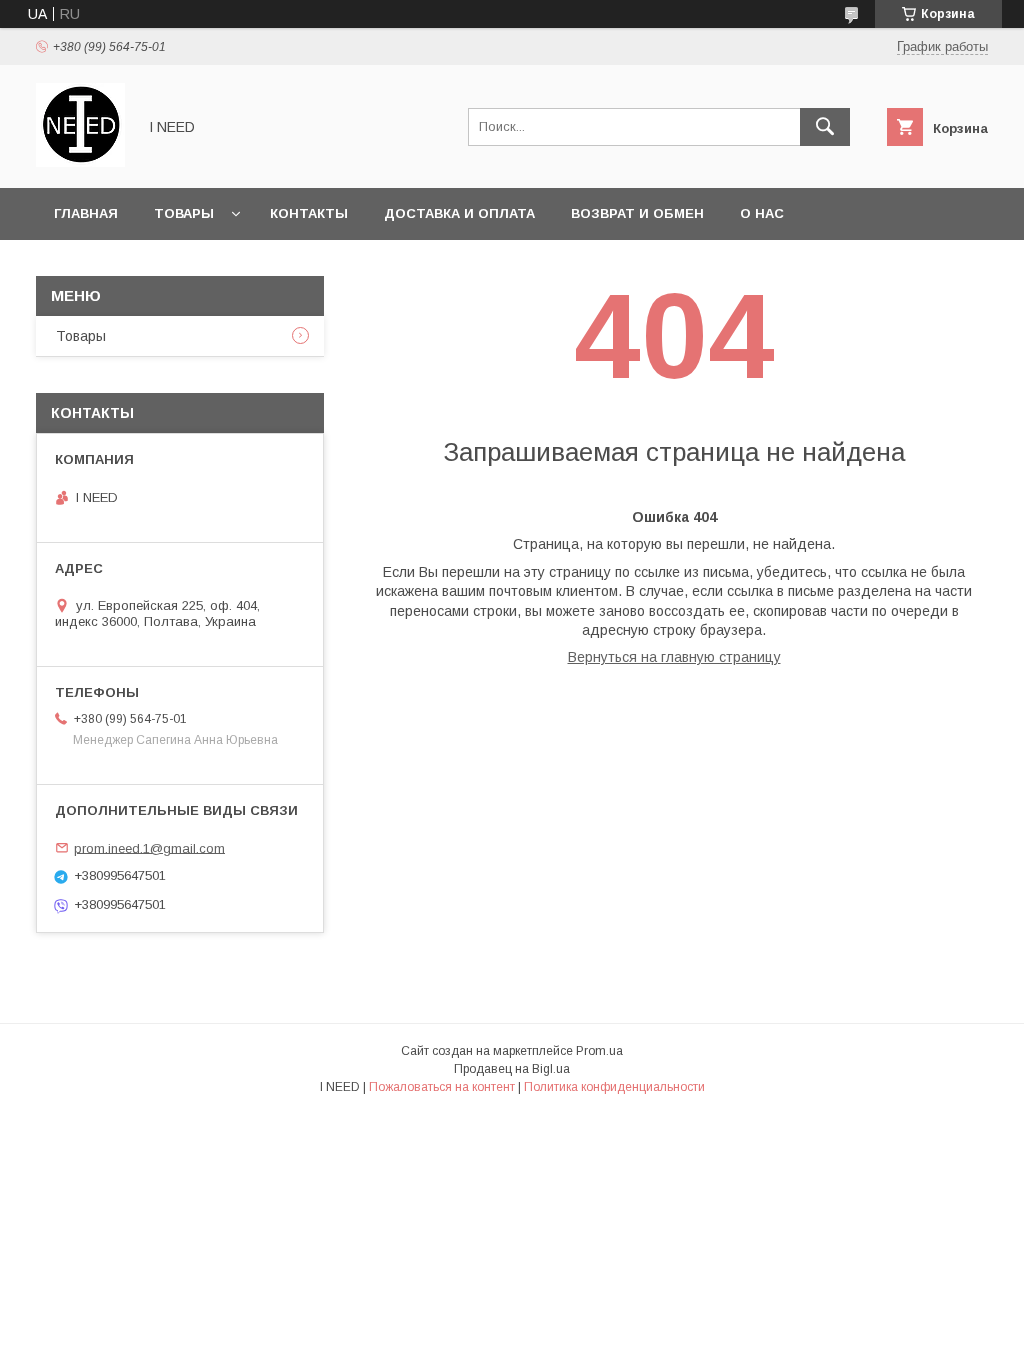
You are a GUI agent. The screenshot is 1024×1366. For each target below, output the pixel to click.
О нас (762, 213)
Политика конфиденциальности (614, 1087)
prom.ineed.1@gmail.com (149, 847)
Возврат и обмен (637, 213)
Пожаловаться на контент (442, 1087)
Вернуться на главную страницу (674, 657)
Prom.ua (599, 1051)
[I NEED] (80, 162)
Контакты (309, 213)
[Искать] (825, 127)
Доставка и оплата (459, 213)
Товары (184, 213)
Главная (86, 213)
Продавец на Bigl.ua (512, 1069)
